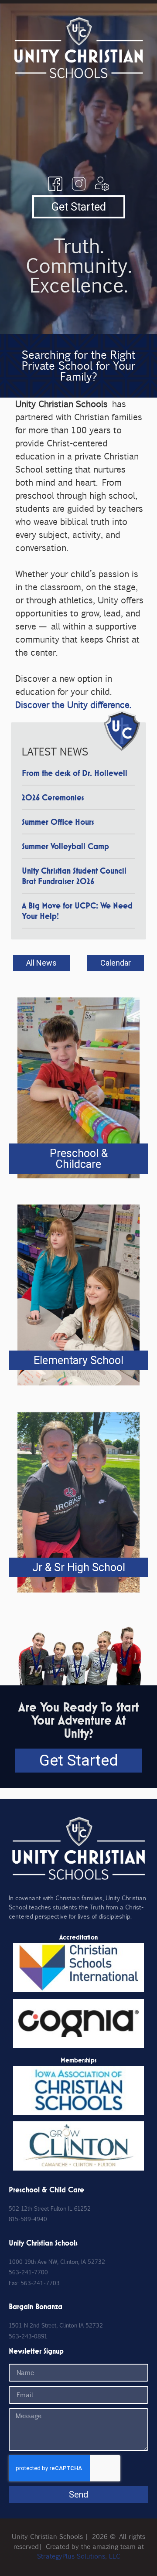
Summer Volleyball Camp (65, 846)
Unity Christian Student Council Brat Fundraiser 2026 (74, 876)
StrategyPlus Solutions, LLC (79, 2556)
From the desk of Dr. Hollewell (75, 773)
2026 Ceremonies (53, 797)
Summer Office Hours (58, 822)
